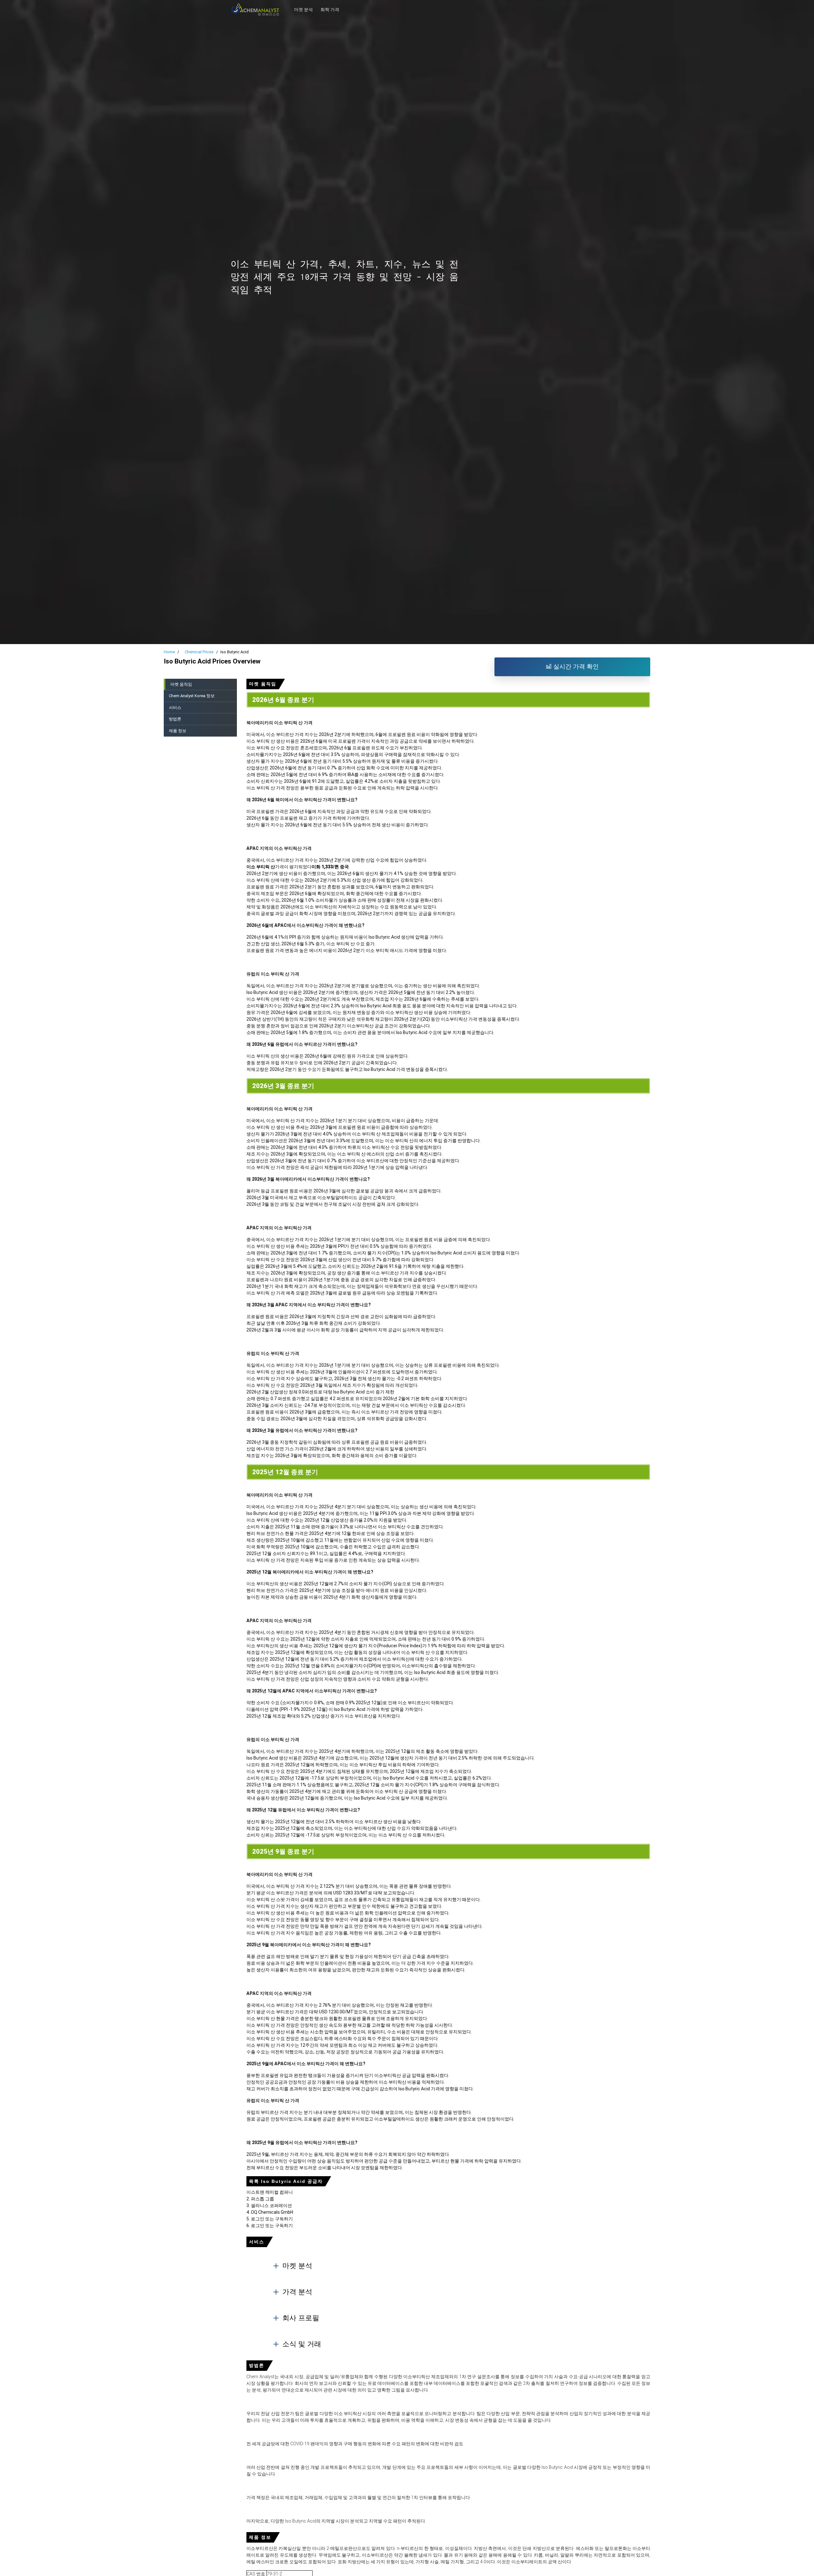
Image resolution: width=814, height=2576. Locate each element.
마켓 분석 (304, 6)
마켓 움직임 (181, 684)
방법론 (175, 719)
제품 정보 (178, 731)
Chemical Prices (199, 652)
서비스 (175, 708)
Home (169, 652)
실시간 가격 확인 (575, 667)
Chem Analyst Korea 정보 (192, 696)
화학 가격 (330, 6)
